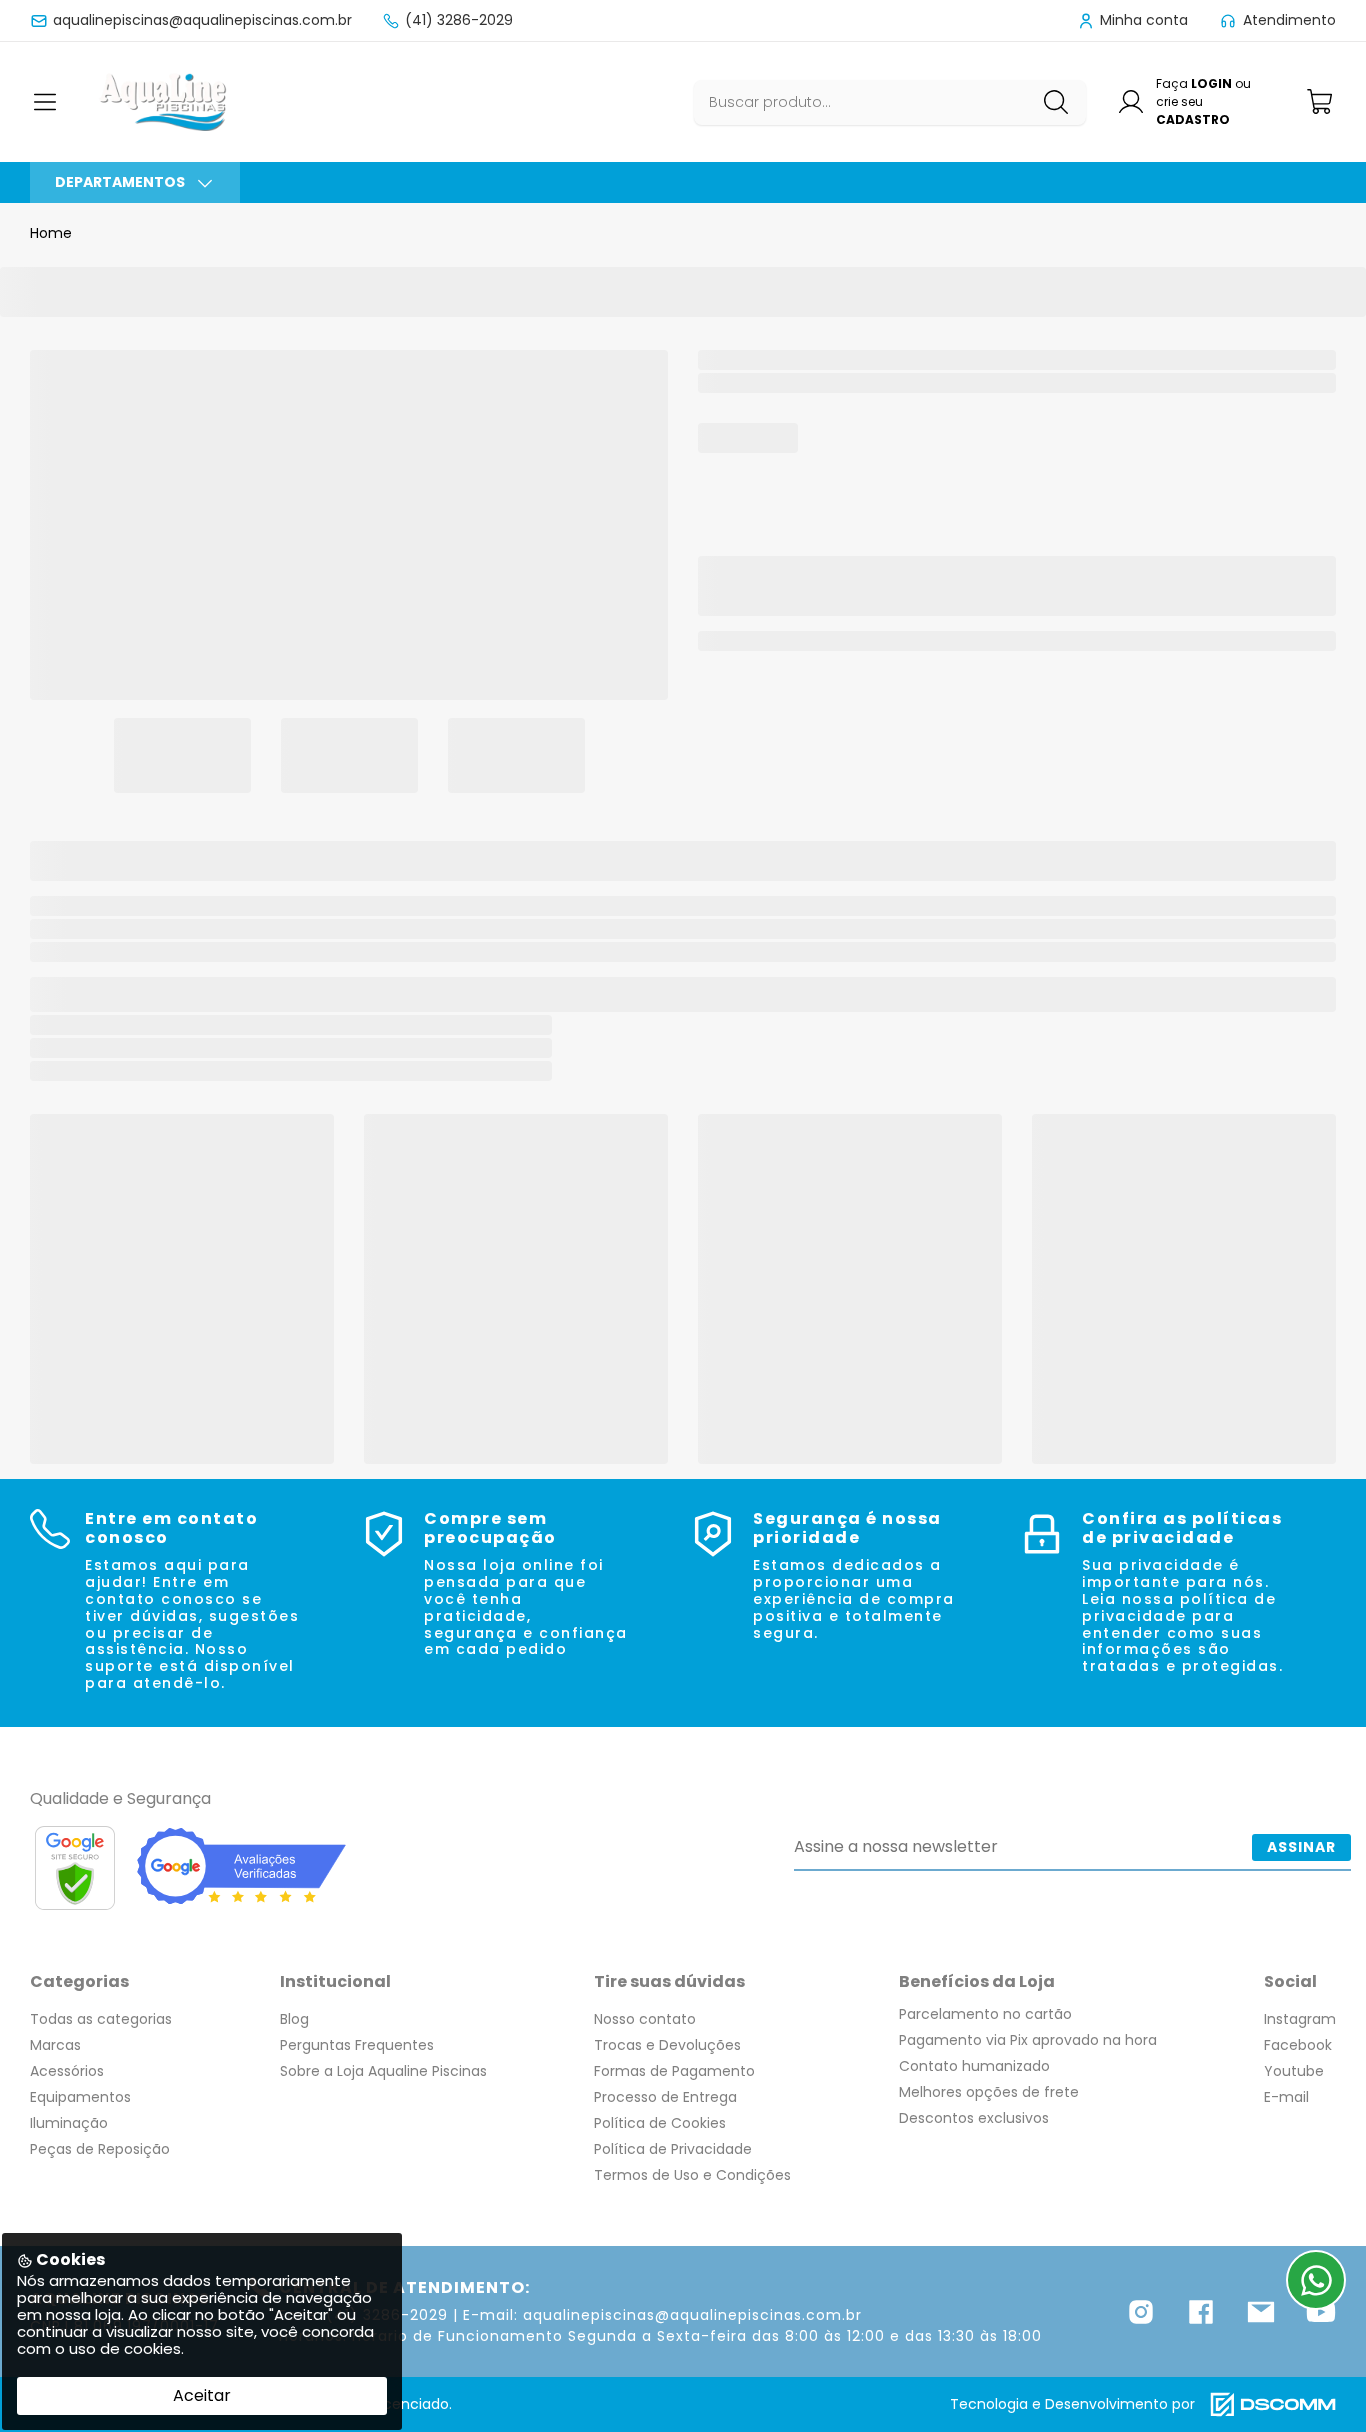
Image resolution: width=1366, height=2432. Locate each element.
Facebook (1298, 2045)
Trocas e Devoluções (667, 2045)
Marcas (55, 2045)
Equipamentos (80, 2097)
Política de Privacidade (673, 2149)
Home (51, 233)
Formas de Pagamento (674, 2071)
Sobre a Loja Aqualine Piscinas (383, 2071)
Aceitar (202, 2395)
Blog (294, 2019)
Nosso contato (645, 2019)
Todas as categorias (101, 2019)
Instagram (1300, 2019)
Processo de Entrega (665, 2097)
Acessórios (67, 2071)
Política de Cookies (660, 2123)
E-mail (1286, 2097)
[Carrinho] (1321, 101)
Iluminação (69, 2123)
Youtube (1294, 2071)
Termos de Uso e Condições (692, 2175)
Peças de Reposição (100, 2149)
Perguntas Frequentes (357, 2045)
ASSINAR (1301, 1847)
